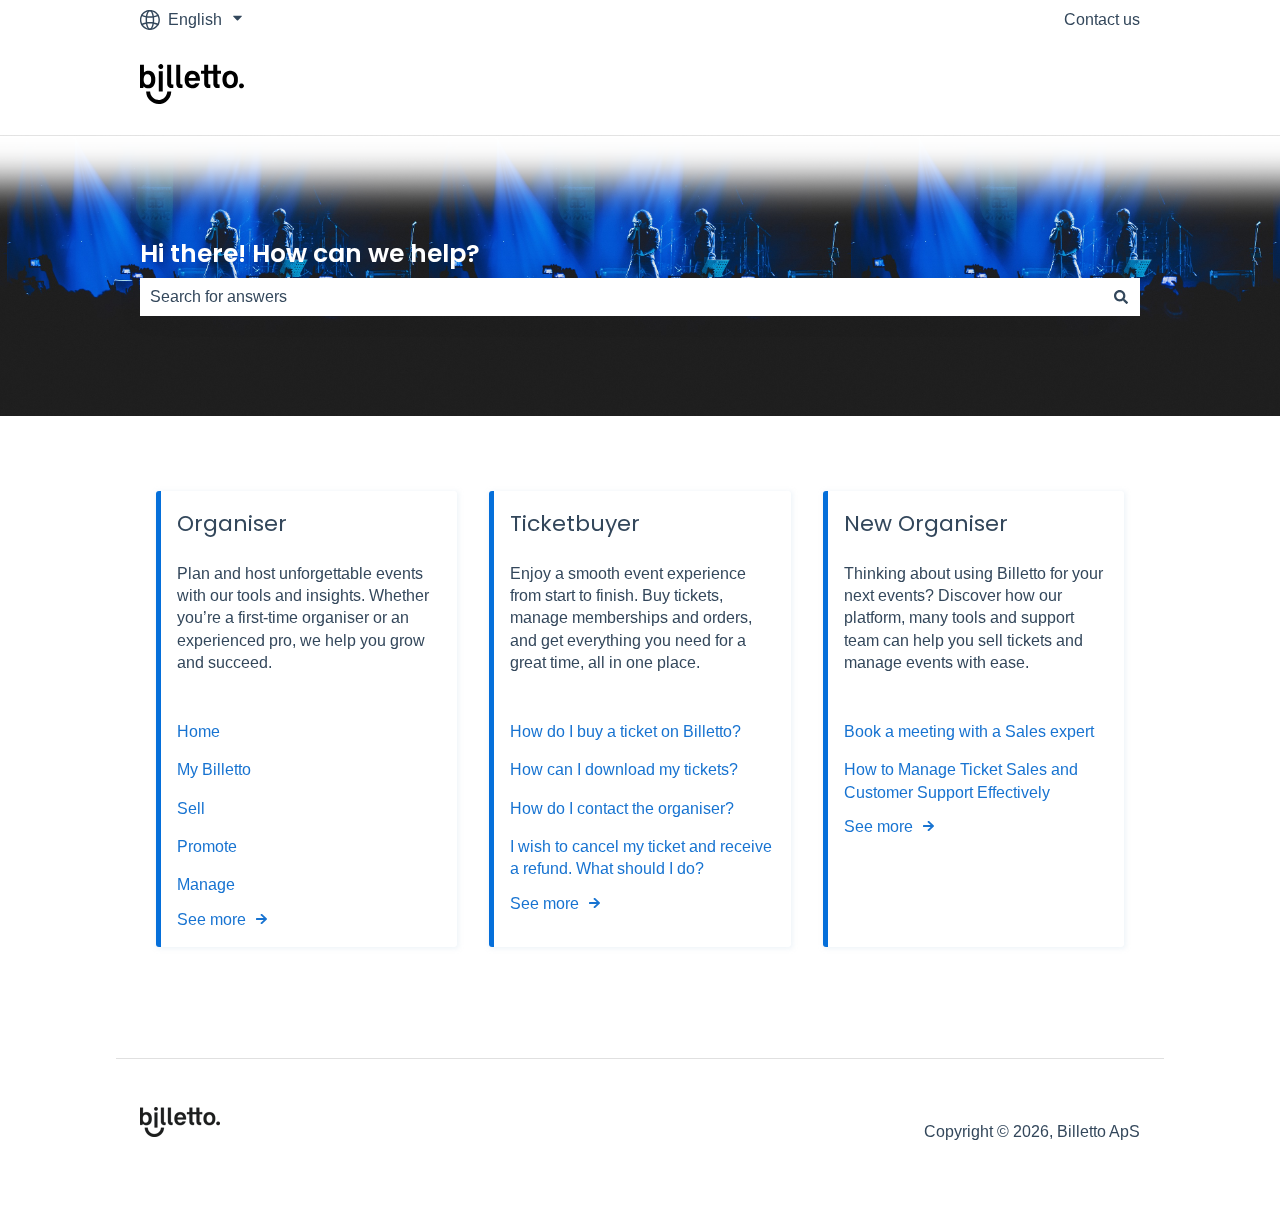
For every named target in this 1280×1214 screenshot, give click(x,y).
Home (198, 731)
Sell (191, 808)
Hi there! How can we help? (310, 253)
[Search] (1121, 297)
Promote (207, 846)
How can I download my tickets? (624, 769)
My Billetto (214, 769)
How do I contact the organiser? (622, 808)
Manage (206, 884)
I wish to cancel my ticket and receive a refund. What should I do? (641, 857)
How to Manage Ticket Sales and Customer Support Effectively (961, 780)
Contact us (1102, 19)
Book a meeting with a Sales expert (969, 731)
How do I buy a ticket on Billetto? (625, 731)
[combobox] (621, 297)
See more (211, 919)
